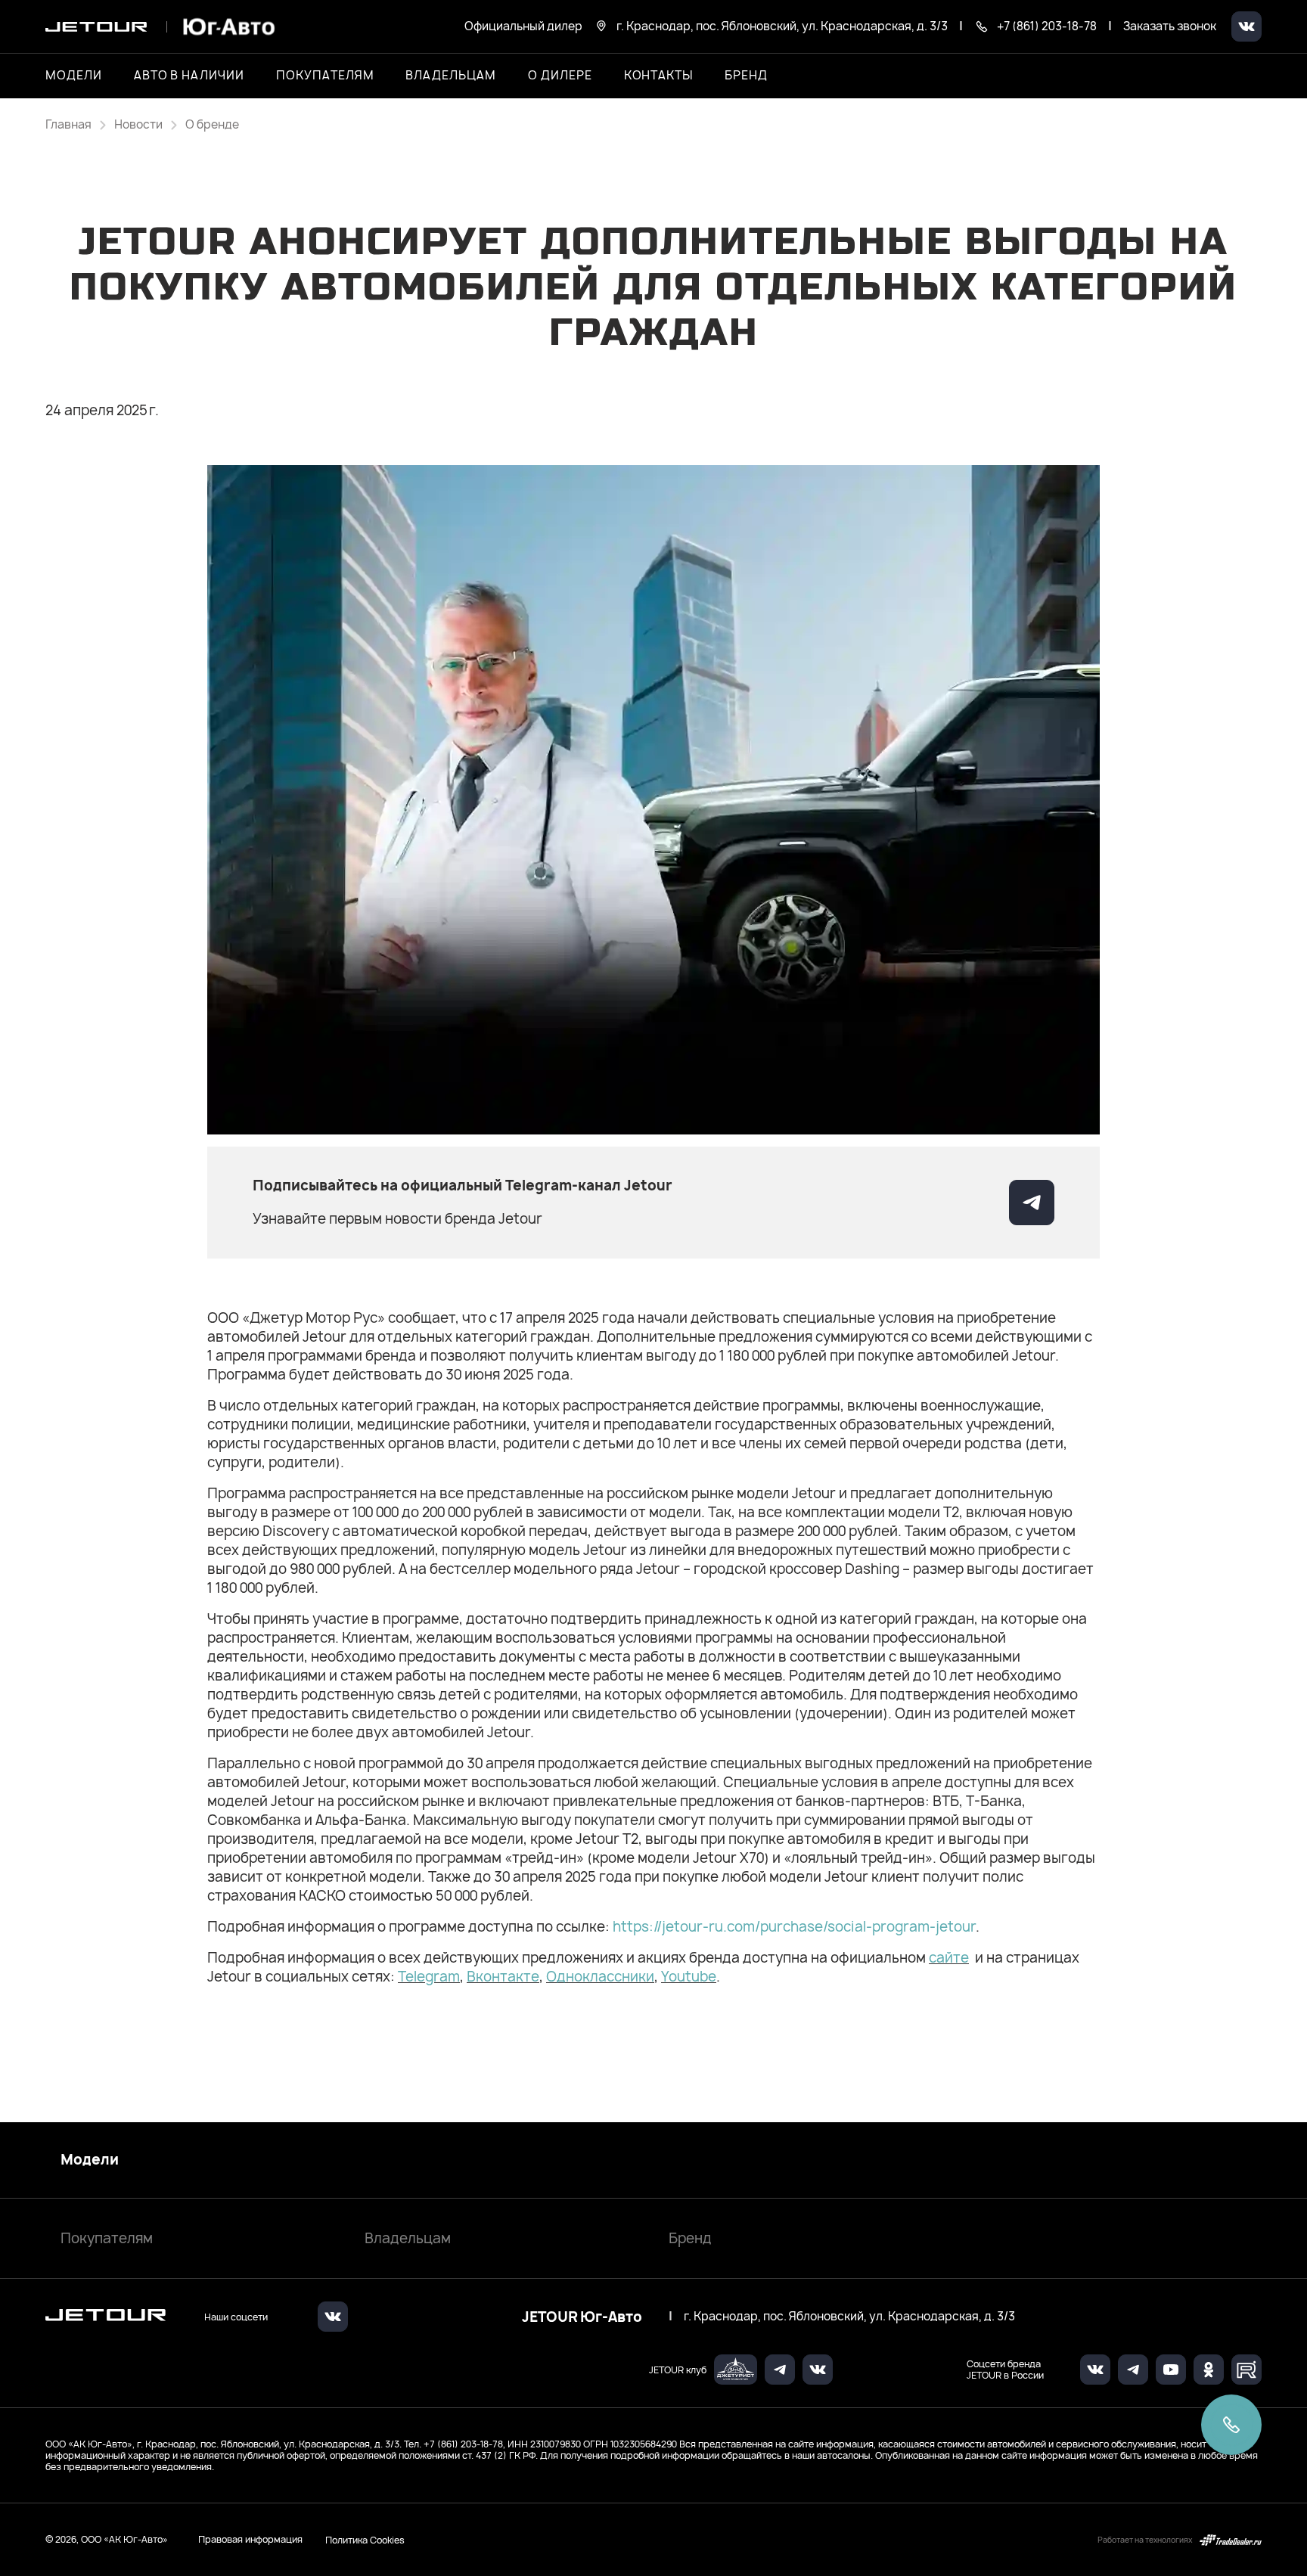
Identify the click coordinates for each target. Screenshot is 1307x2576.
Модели (90, 2160)
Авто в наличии (189, 76)
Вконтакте (503, 1977)
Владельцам (408, 2238)
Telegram (429, 1977)
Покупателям (107, 2238)
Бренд (690, 2238)
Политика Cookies (365, 2540)
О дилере (560, 76)
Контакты (659, 76)
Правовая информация (250, 2539)
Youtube (689, 1977)
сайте (949, 1958)
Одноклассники (600, 1977)
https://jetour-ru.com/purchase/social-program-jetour (794, 1927)
